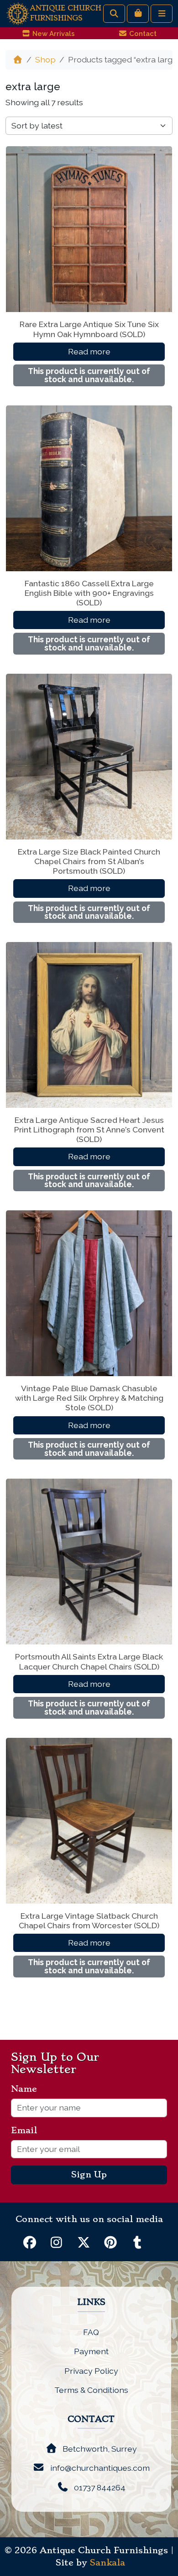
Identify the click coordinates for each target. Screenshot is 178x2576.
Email (28, 2130)
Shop (45, 59)
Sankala (107, 2563)
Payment (91, 2351)
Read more (89, 351)
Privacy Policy (91, 2371)
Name (28, 2089)
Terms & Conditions (91, 2390)
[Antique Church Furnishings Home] (18, 13)
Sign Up (89, 2175)
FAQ (91, 2332)
